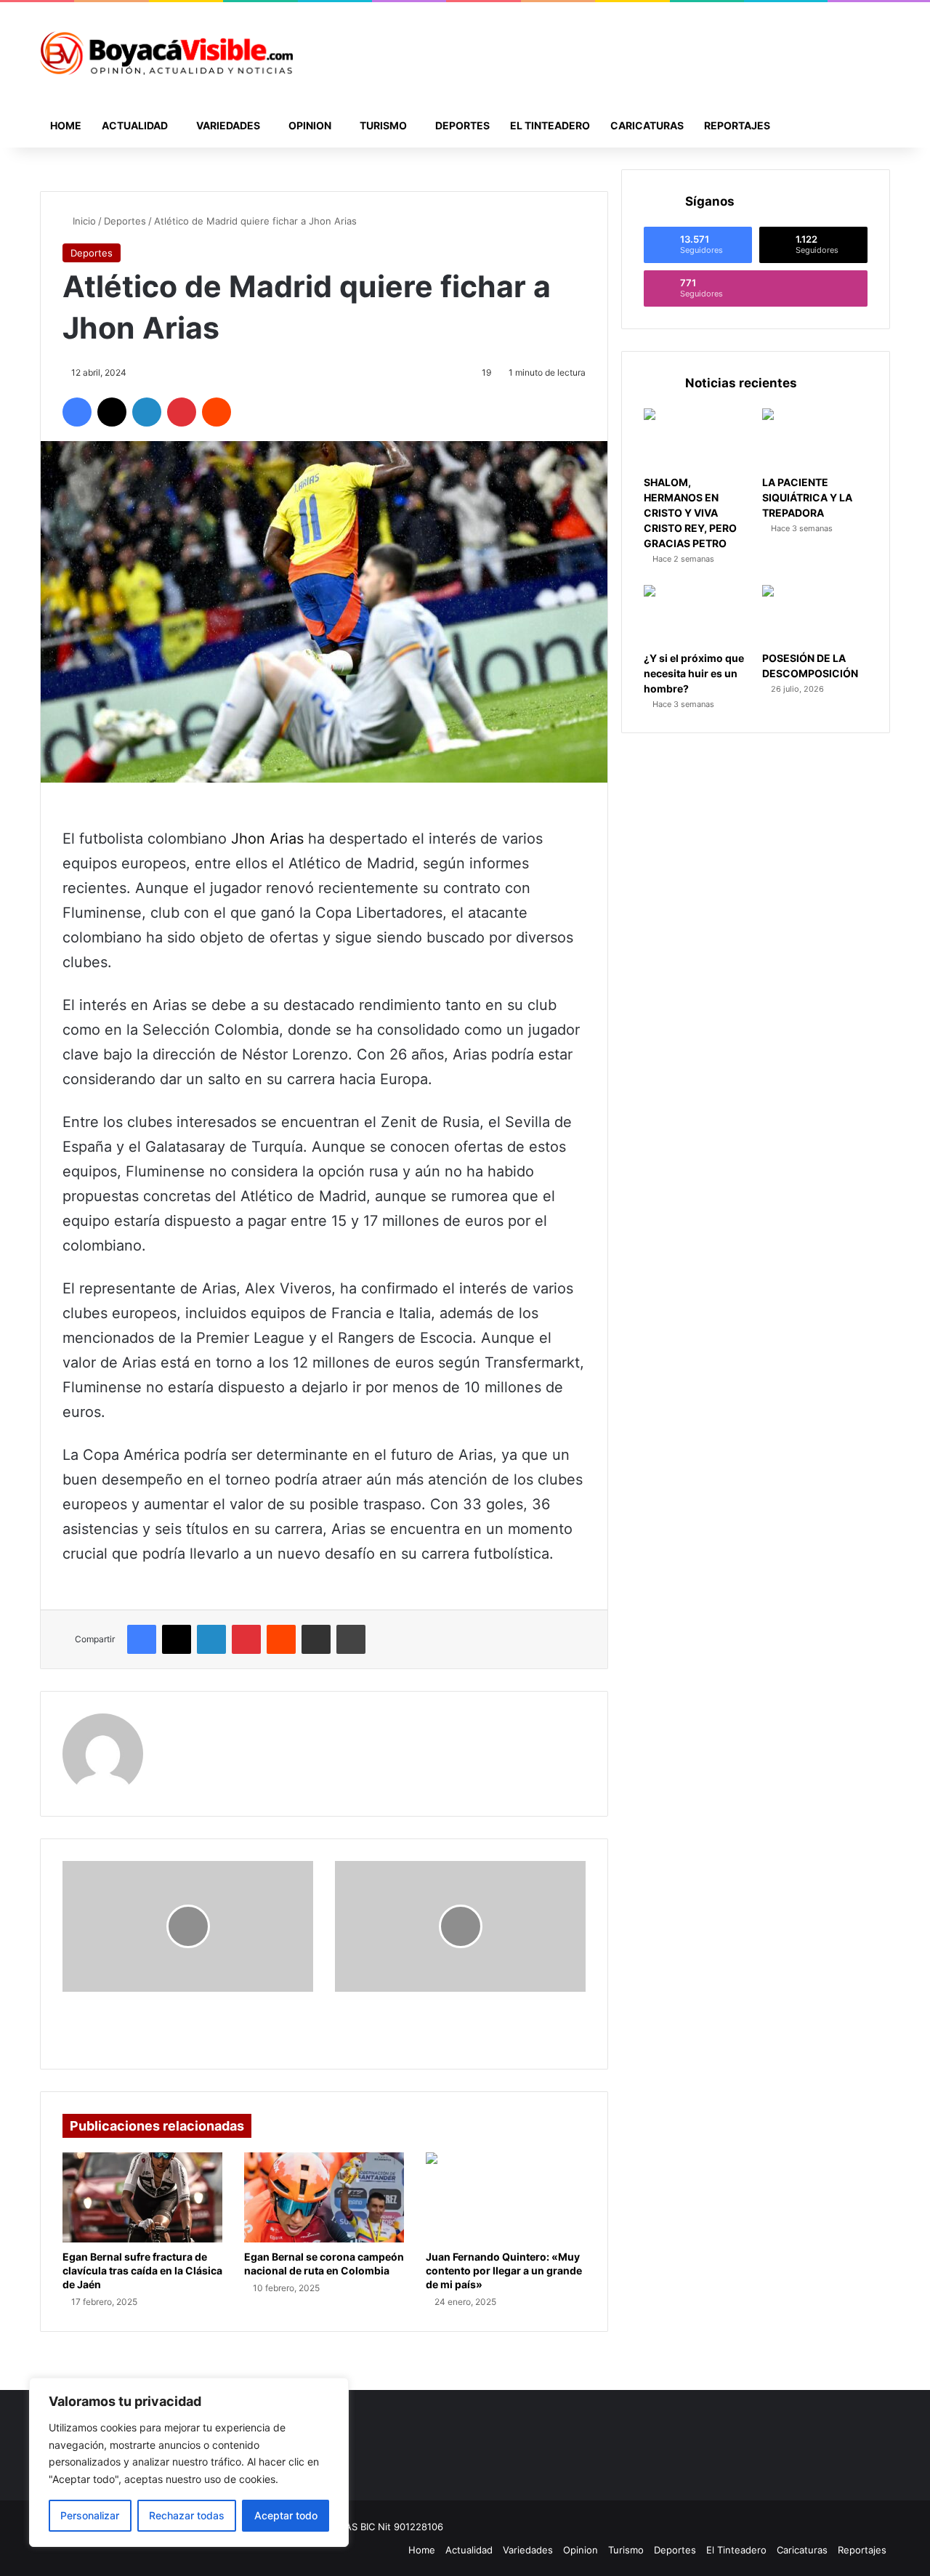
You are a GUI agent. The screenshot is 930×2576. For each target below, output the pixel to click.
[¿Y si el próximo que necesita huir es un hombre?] (696, 615)
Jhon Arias (267, 839)
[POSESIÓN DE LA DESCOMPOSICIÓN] (815, 615)
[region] (189, 2462)
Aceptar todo (286, 2515)
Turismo (383, 125)
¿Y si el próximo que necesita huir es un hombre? (694, 673)
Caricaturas (647, 125)
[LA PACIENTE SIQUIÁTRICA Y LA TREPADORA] (815, 438)
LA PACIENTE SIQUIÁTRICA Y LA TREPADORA (807, 497)
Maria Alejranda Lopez (227, 1723)
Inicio (83, 221)
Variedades (228, 125)
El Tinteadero (550, 125)
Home (66, 125)
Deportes (462, 125)
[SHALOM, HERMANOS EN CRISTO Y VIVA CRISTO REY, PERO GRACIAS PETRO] (696, 438)
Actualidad (135, 125)
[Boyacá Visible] (166, 53)
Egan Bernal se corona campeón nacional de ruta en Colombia (324, 2264)
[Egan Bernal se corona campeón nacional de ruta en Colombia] (324, 2197)
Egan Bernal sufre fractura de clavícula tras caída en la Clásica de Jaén (142, 2270)
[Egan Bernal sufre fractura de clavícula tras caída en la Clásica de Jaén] (142, 2197)
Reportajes (737, 125)
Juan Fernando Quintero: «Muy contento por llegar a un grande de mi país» (504, 2270)
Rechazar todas (187, 2515)
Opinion (310, 125)
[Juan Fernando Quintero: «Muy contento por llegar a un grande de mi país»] (506, 2197)
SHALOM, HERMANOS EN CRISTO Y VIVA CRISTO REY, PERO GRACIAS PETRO (690, 513)
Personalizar (90, 2515)
